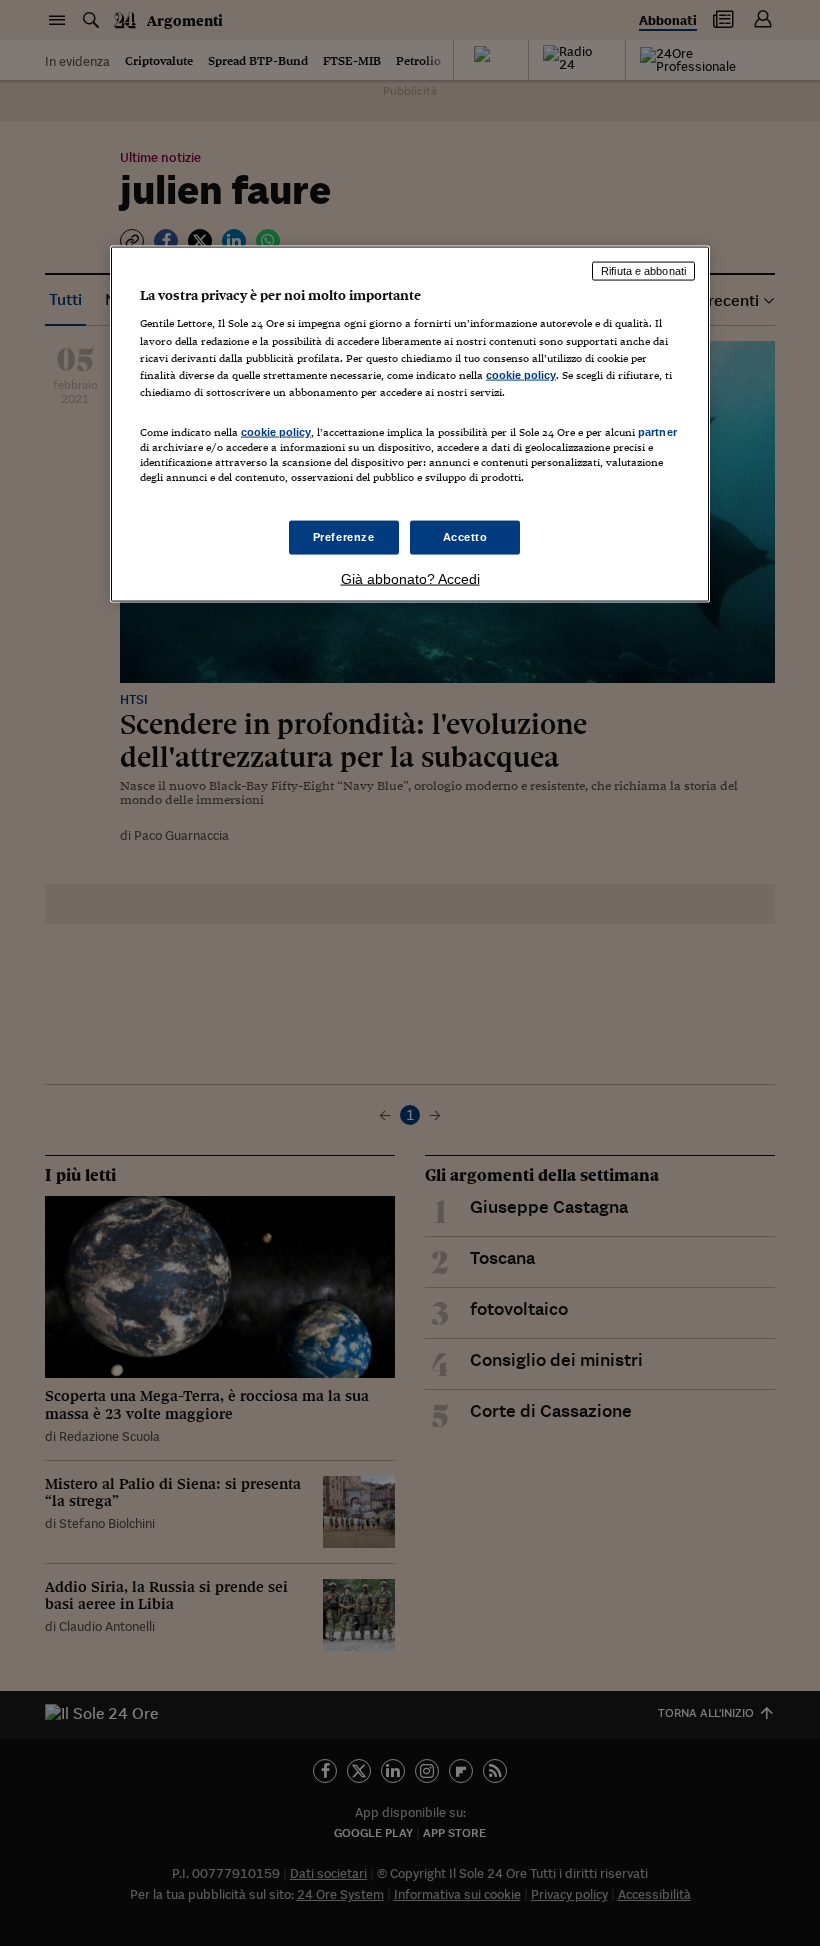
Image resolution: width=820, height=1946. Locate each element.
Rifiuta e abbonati (643, 270)
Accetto (465, 537)
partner (657, 431)
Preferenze (344, 537)
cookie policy (521, 374)
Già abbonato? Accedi (410, 579)
